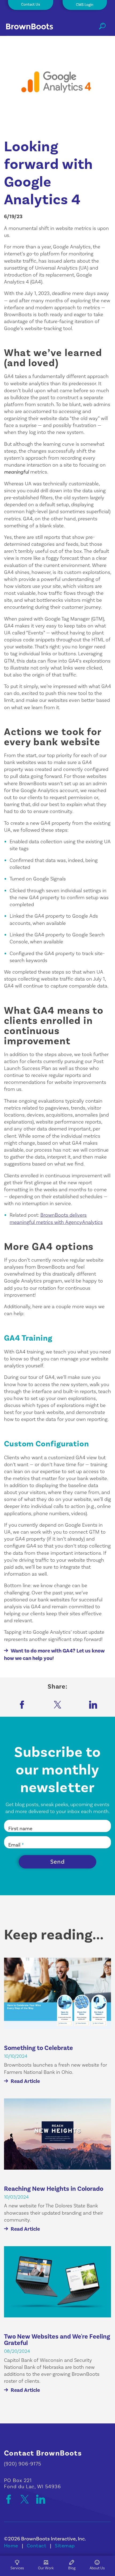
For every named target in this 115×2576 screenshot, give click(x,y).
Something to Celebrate (39, 2048)
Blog (72, 2568)
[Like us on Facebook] (11, 2499)
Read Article (25, 2081)
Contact (37, 2546)
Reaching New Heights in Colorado (54, 2189)
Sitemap (65, 2546)
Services (17, 2568)
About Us (97, 2568)
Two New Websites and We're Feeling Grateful (57, 2340)
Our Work (46, 2568)
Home (11, 2546)
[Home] (34, 28)
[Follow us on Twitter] (27, 2499)
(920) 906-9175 (23, 2464)
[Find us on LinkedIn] (41, 2499)
